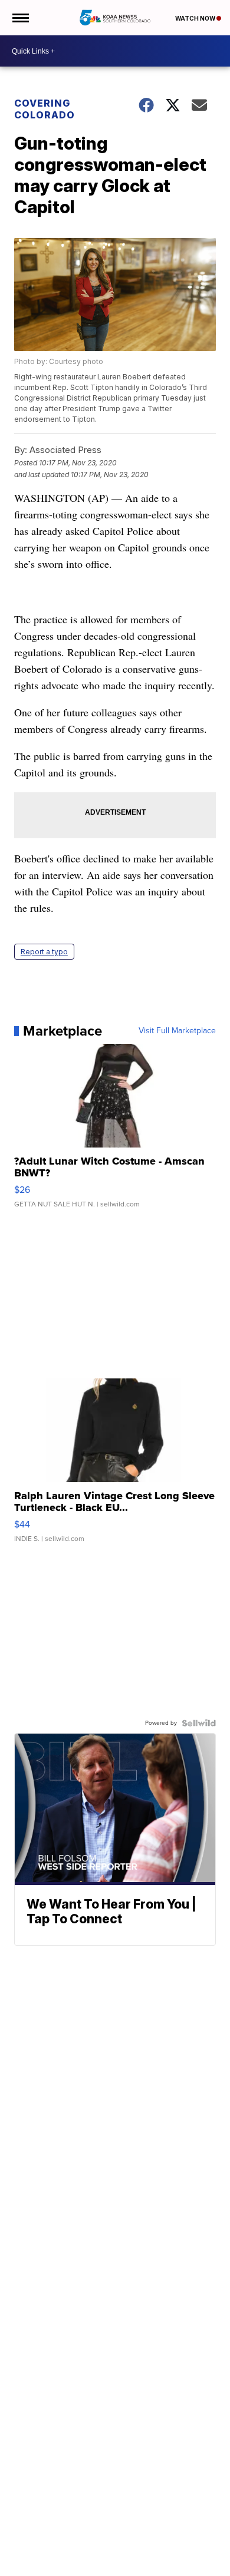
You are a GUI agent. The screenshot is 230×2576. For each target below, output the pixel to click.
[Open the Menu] (20, 18)
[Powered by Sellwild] (199, 1723)
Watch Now (196, 18)
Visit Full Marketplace (177, 1031)
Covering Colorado (45, 109)
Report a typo (44, 952)
